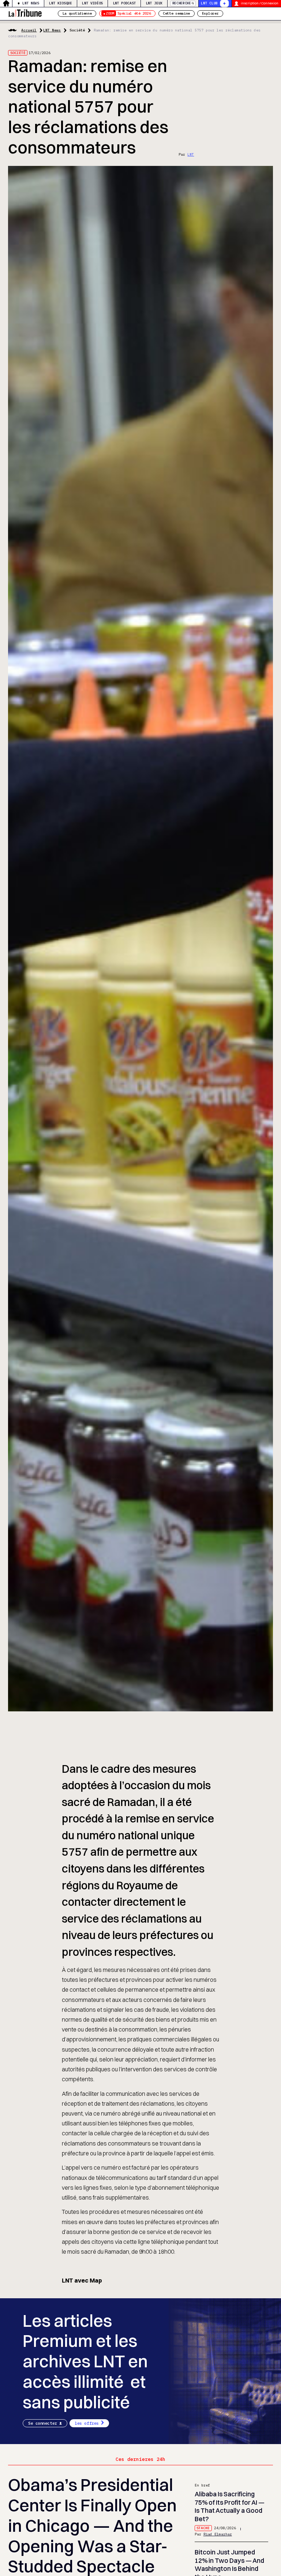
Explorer (210, 13)
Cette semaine (176, 13)
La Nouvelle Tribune (25, 13)
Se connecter (43, 2423)
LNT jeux (154, 3)
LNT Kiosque (61, 3)
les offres (87, 2423)
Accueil (29, 30)
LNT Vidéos (92, 3)
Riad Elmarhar (218, 2534)
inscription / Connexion (260, 3)
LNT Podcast (125, 3)
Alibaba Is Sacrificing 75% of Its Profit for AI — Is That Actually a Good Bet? (230, 2506)
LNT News (31, 3)
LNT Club (209, 3)
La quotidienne (77, 13)
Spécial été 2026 (128, 13)
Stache (203, 2528)
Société (77, 30)
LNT (191, 154)
